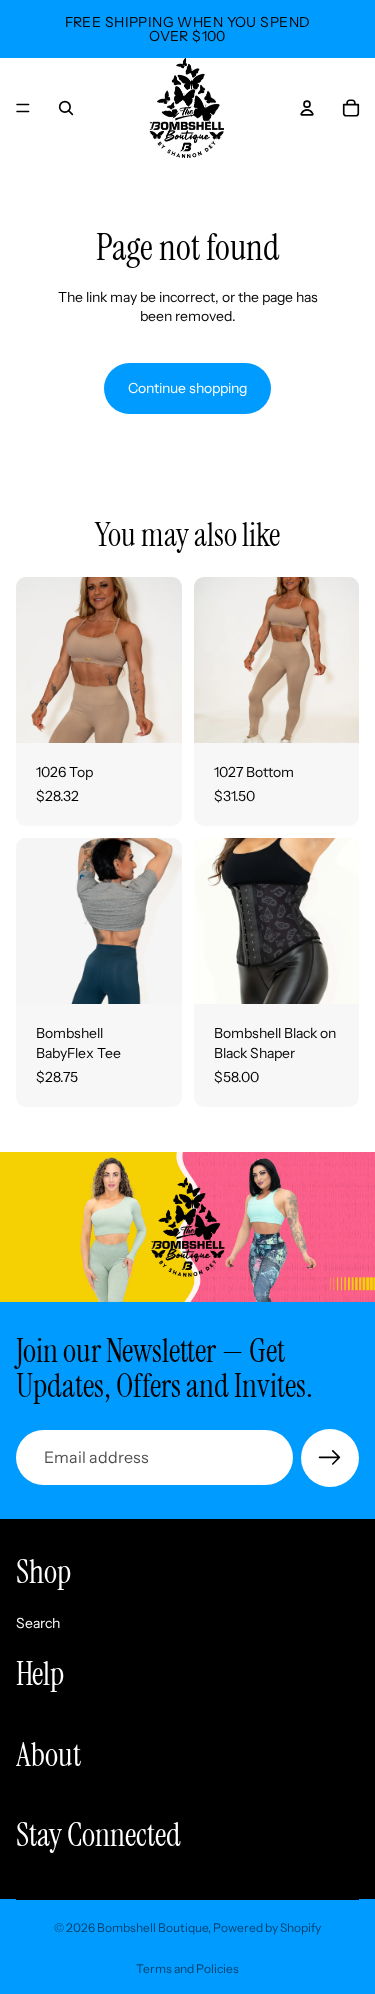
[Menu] (23, 108)
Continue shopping (187, 388)
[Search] (66, 108)
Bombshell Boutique (152, 1927)
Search (38, 1622)
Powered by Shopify (267, 1927)
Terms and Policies (187, 1968)
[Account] (307, 108)
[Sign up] (330, 1458)
